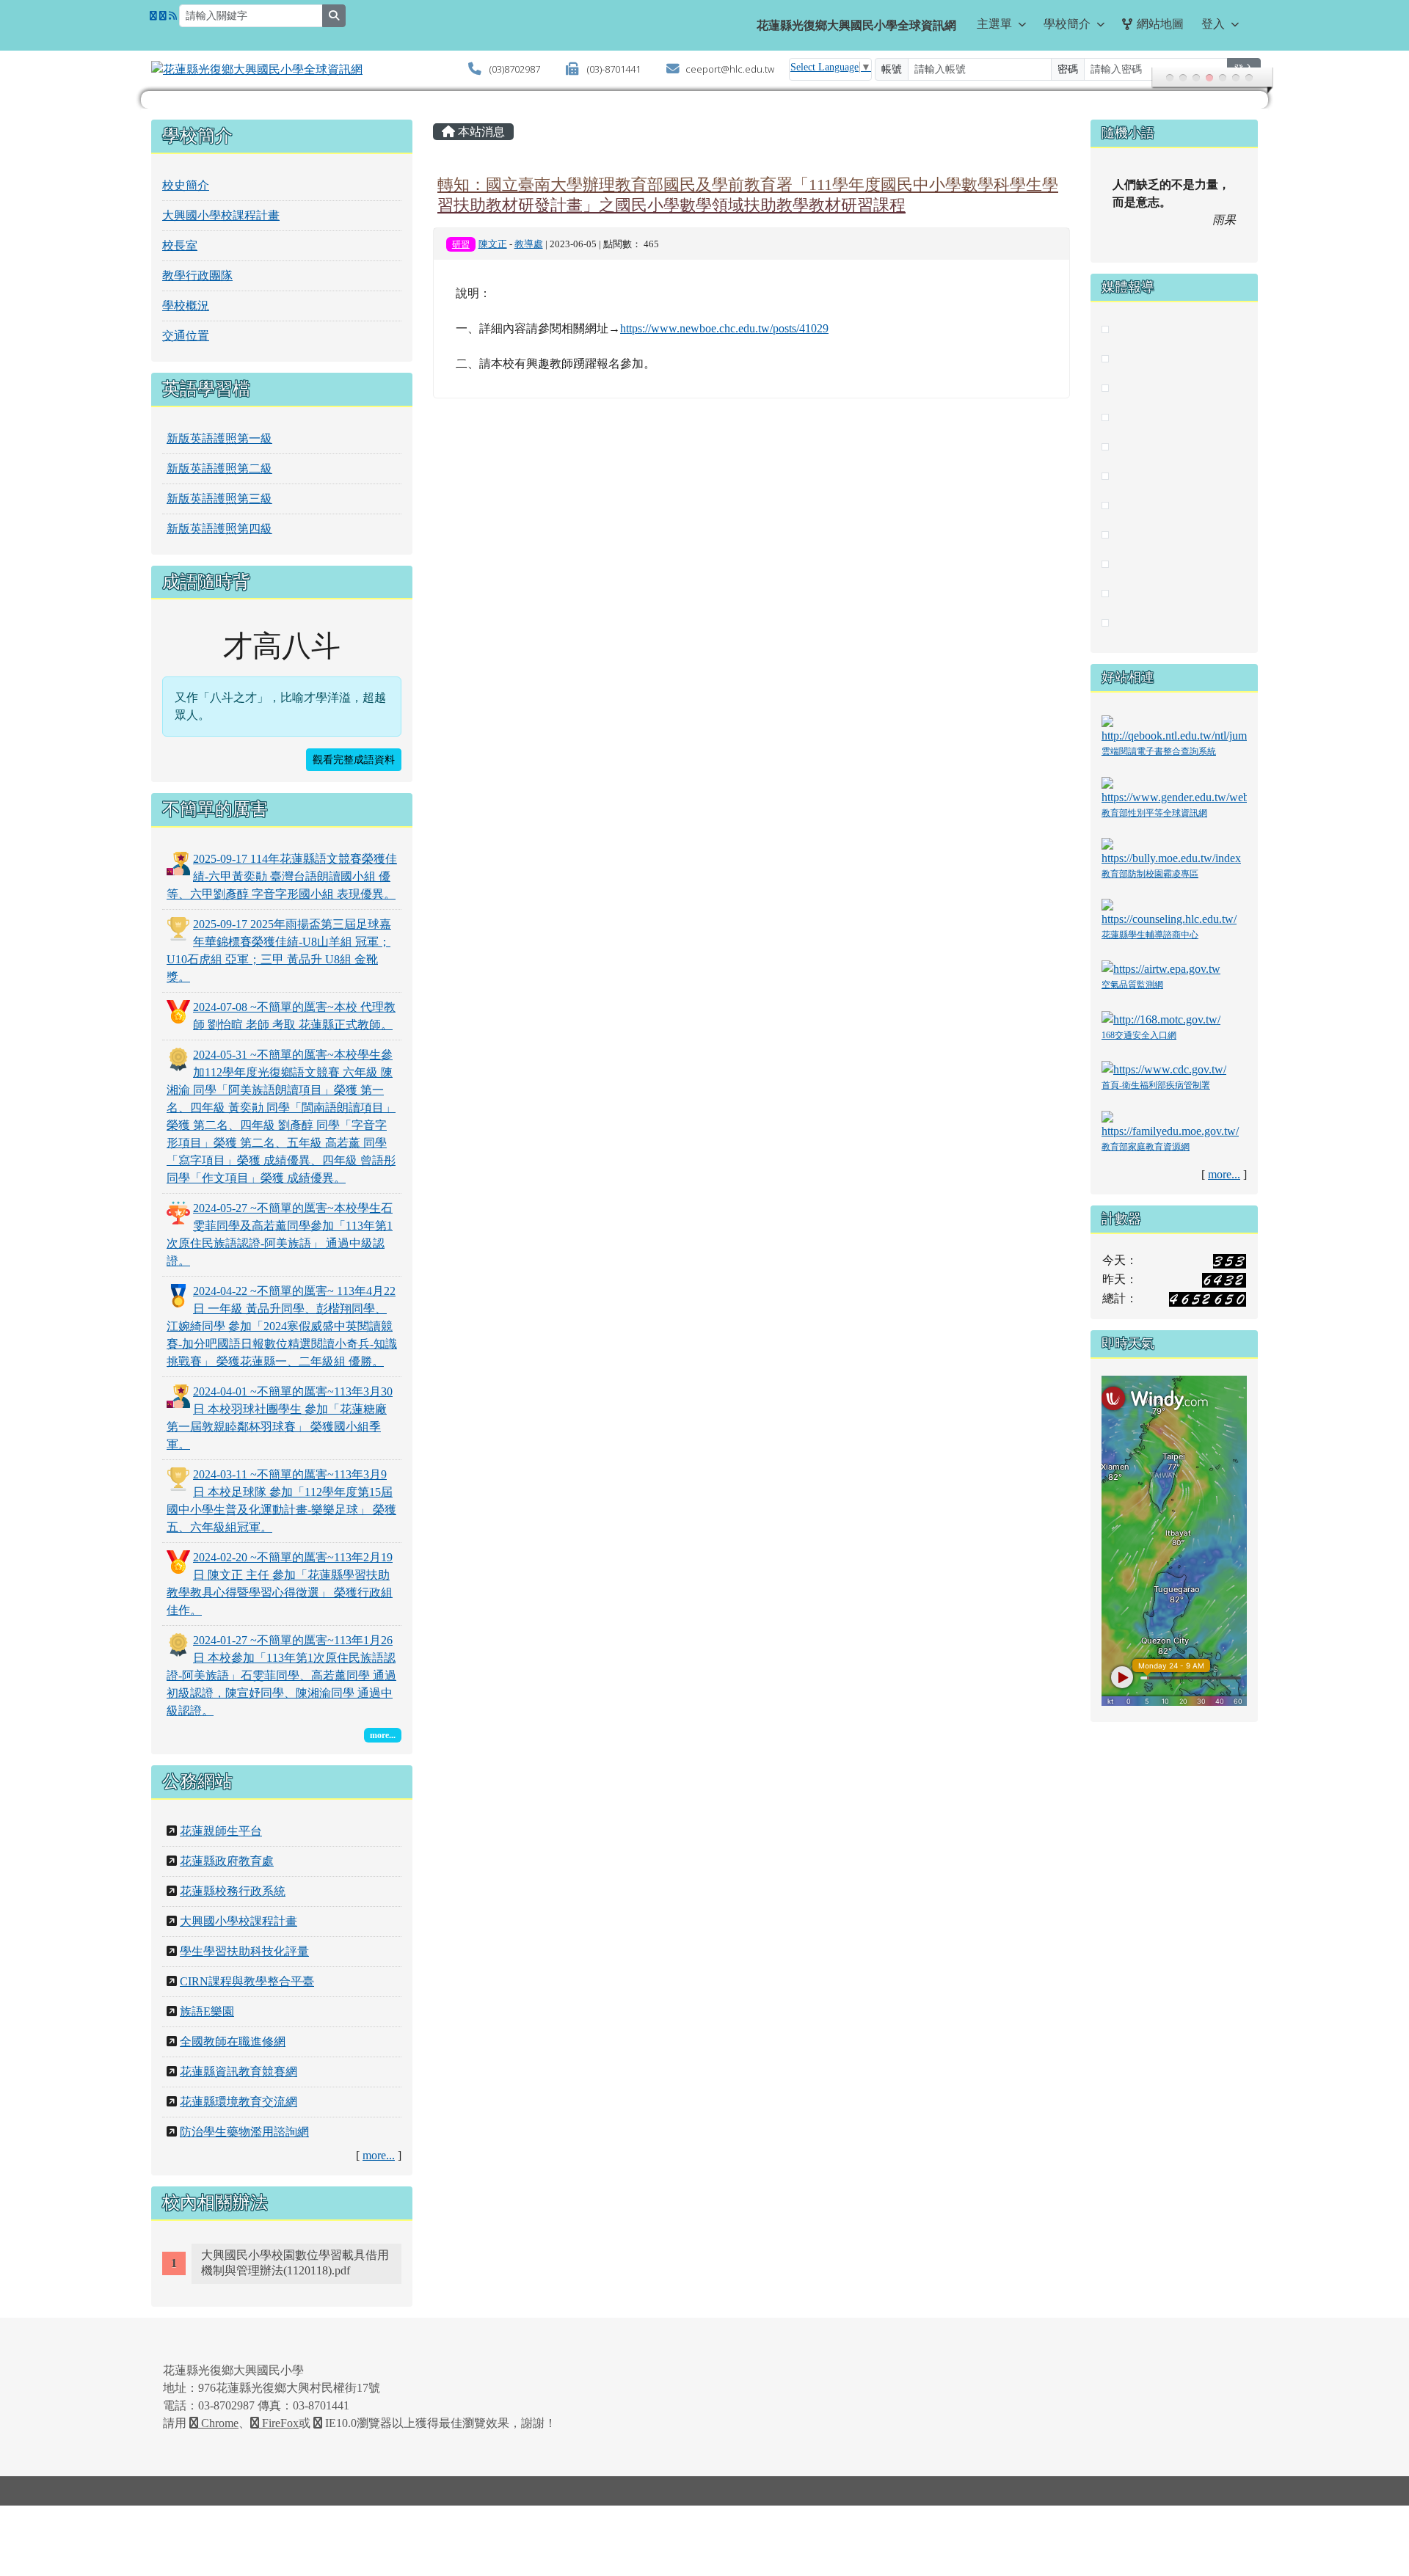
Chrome (218, 2423)
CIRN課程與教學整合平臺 (247, 1981)
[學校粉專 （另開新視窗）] (153, 16)
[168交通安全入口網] (1161, 1019)
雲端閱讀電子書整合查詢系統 (1159, 751)
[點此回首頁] (704, 100)
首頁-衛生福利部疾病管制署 (1156, 1085)
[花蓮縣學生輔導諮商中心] (1174, 912)
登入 (1213, 24)
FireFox (279, 2423)
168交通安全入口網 (1139, 1035)
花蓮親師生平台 (221, 1831)
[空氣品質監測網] (1161, 968)
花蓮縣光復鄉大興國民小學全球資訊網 (856, 25)
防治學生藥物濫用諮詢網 (244, 2132)
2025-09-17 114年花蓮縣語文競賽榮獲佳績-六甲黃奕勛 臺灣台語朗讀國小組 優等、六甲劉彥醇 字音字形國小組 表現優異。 (282, 876)
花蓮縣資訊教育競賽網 (239, 2072)
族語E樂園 (207, 2011)
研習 (461, 244)
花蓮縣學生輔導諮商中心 (1150, 935)
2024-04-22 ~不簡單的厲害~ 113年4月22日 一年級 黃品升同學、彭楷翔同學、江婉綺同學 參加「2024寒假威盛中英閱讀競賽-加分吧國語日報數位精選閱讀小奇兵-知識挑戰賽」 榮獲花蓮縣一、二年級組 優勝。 (282, 1326)
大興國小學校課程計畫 (221, 215)
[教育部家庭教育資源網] (1174, 1124)
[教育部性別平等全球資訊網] (1174, 790)
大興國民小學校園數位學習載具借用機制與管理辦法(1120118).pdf (295, 2263)
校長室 (180, 245)
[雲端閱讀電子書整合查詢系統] (1174, 729)
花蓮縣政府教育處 (227, 1861)
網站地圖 (1160, 24)
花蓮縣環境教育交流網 (239, 2102)
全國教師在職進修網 (233, 2042)
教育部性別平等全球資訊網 (1154, 813)
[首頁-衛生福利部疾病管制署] (1164, 1069)
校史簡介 (186, 185)
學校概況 (186, 306)
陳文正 (493, 244)
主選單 (994, 24)
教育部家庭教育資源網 (1146, 1147)
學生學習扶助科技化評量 (244, 1951)
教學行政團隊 (197, 276)
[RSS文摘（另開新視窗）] (173, 16)
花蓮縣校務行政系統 (233, 1891)
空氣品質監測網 (1132, 985)
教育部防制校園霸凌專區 (1150, 874)
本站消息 (480, 132)
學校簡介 (1067, 24)
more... (379, 2155)
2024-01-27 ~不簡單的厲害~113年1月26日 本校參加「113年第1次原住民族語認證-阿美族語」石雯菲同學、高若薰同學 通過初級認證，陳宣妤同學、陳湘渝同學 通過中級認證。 (281, 1675)
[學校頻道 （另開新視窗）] (163, 16)
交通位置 (186, 336)
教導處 (529, 244)
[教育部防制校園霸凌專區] (1174, 851)
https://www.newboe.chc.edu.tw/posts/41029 (724, 328)
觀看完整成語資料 (354, 760)
